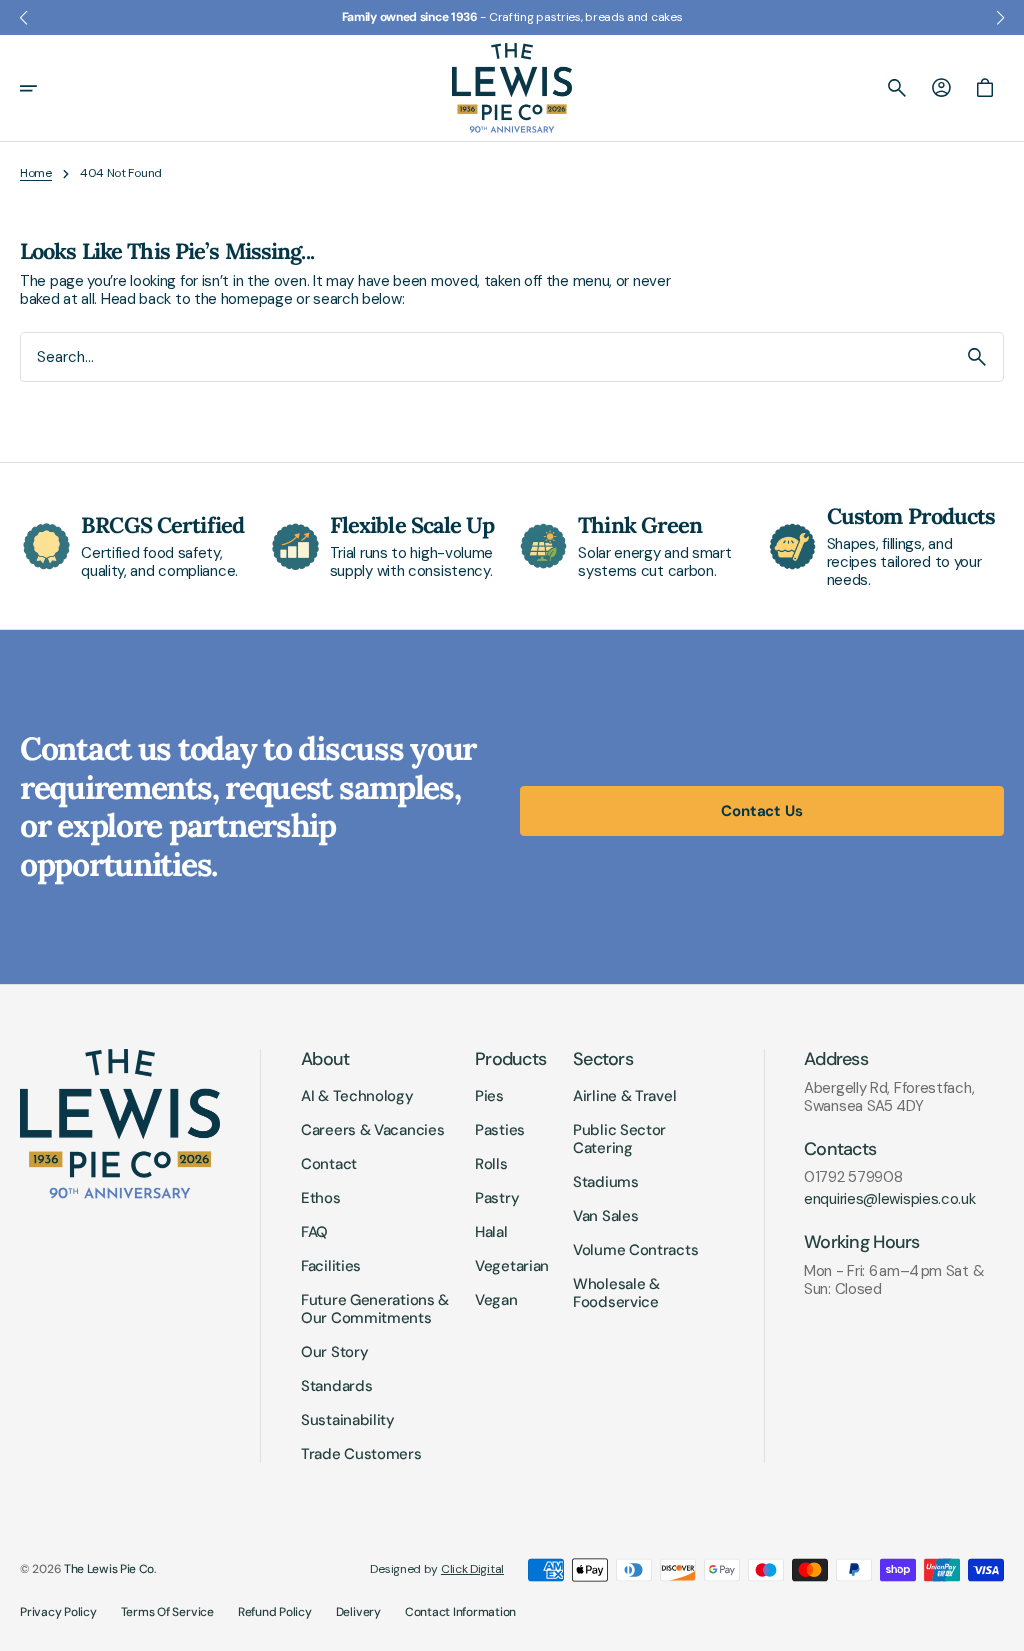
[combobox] (486, 356)
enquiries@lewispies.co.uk (890, 1199)
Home (36, 173)
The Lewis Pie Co (109, 1569)
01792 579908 (853, 1177)
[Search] (977, 357)
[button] (42, 88)
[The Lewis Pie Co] (512, 88)
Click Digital (472, 1569)
